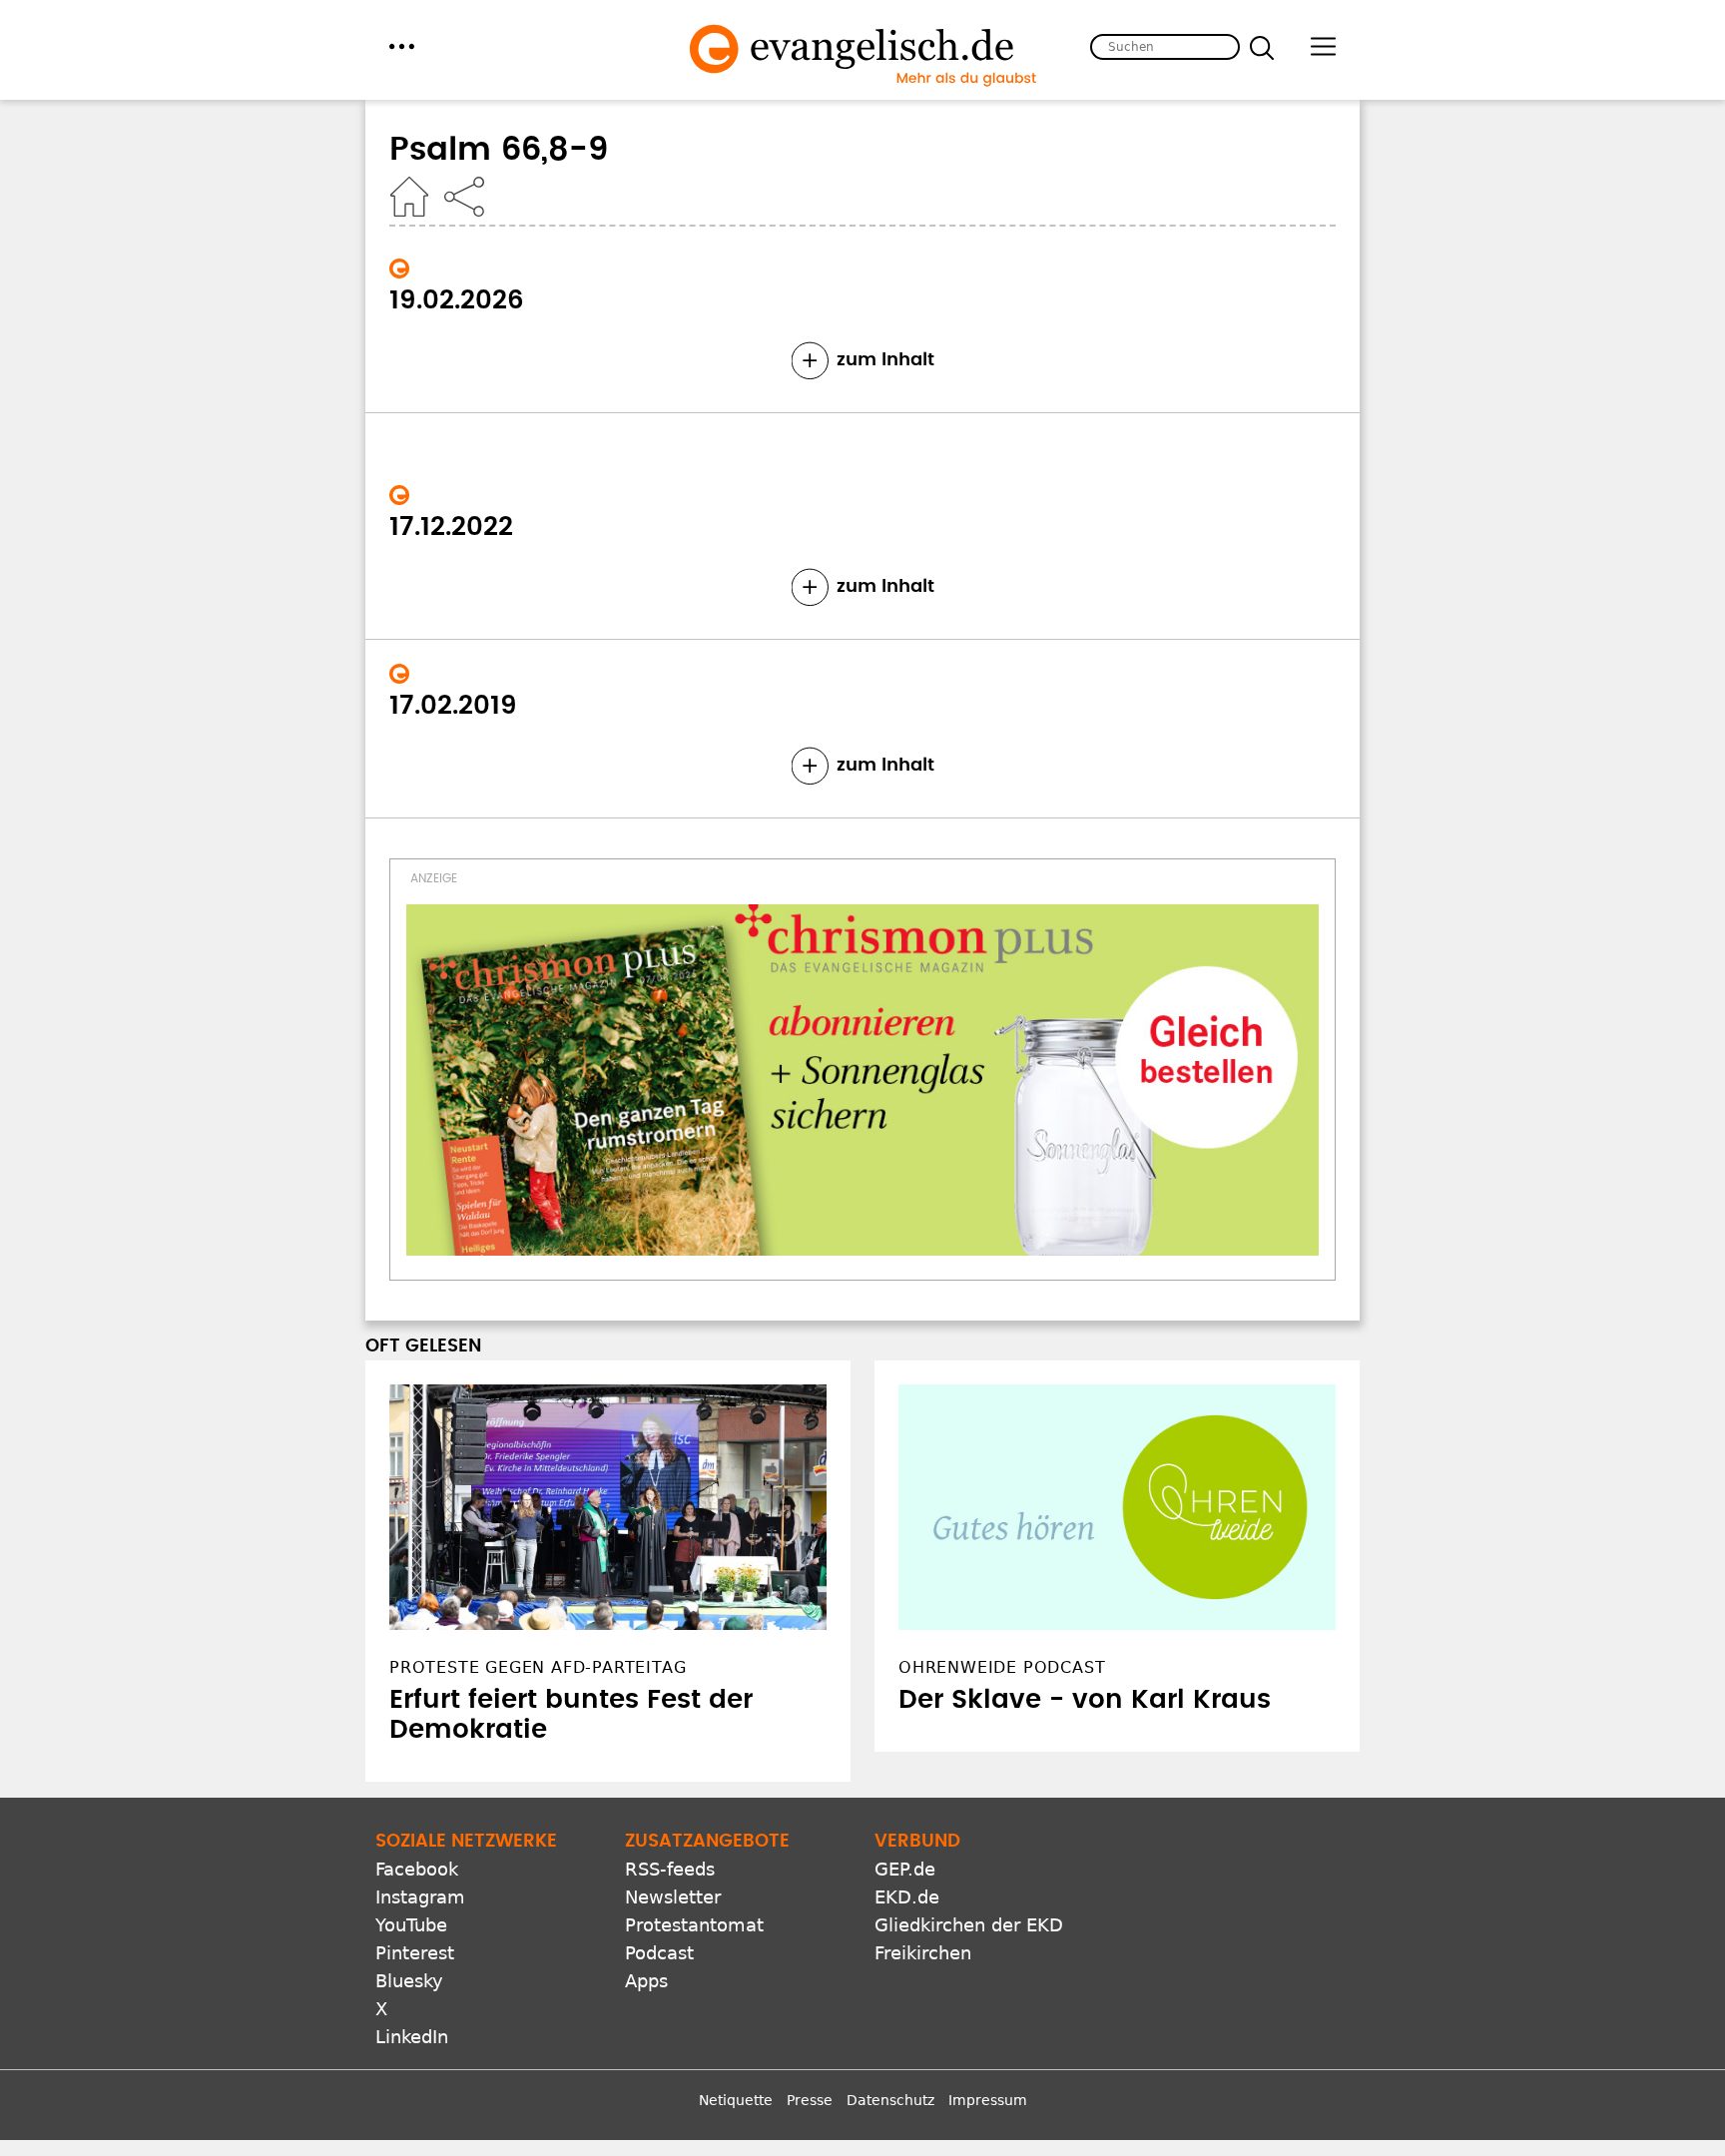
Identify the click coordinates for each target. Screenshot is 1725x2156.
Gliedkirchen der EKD (969, 1925)
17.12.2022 (451, 527)
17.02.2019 (453, 706)
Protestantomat (694, 1925)
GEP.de (905, 1869)
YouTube (411, 1925)
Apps (646, 1981)
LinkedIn (412, 2037)
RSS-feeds (670, 1869)
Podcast (659, 1953)
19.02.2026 (457, 300)
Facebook (417, 1869)
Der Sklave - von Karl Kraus (1085, 1700)
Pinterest (415, 1953)
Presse (810, 2100)
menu (402, 46)
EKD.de (907, 1897)
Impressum (988, 2100)
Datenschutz (890, 2100)
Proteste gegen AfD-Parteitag (538, 1667)
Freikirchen (923, 1953)
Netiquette (736, 2100)
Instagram (420, 1897)
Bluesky (409, 1981)
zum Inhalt (885, 360)
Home (409, 197)
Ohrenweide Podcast (1002, 1667)
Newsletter (673, 1897)
